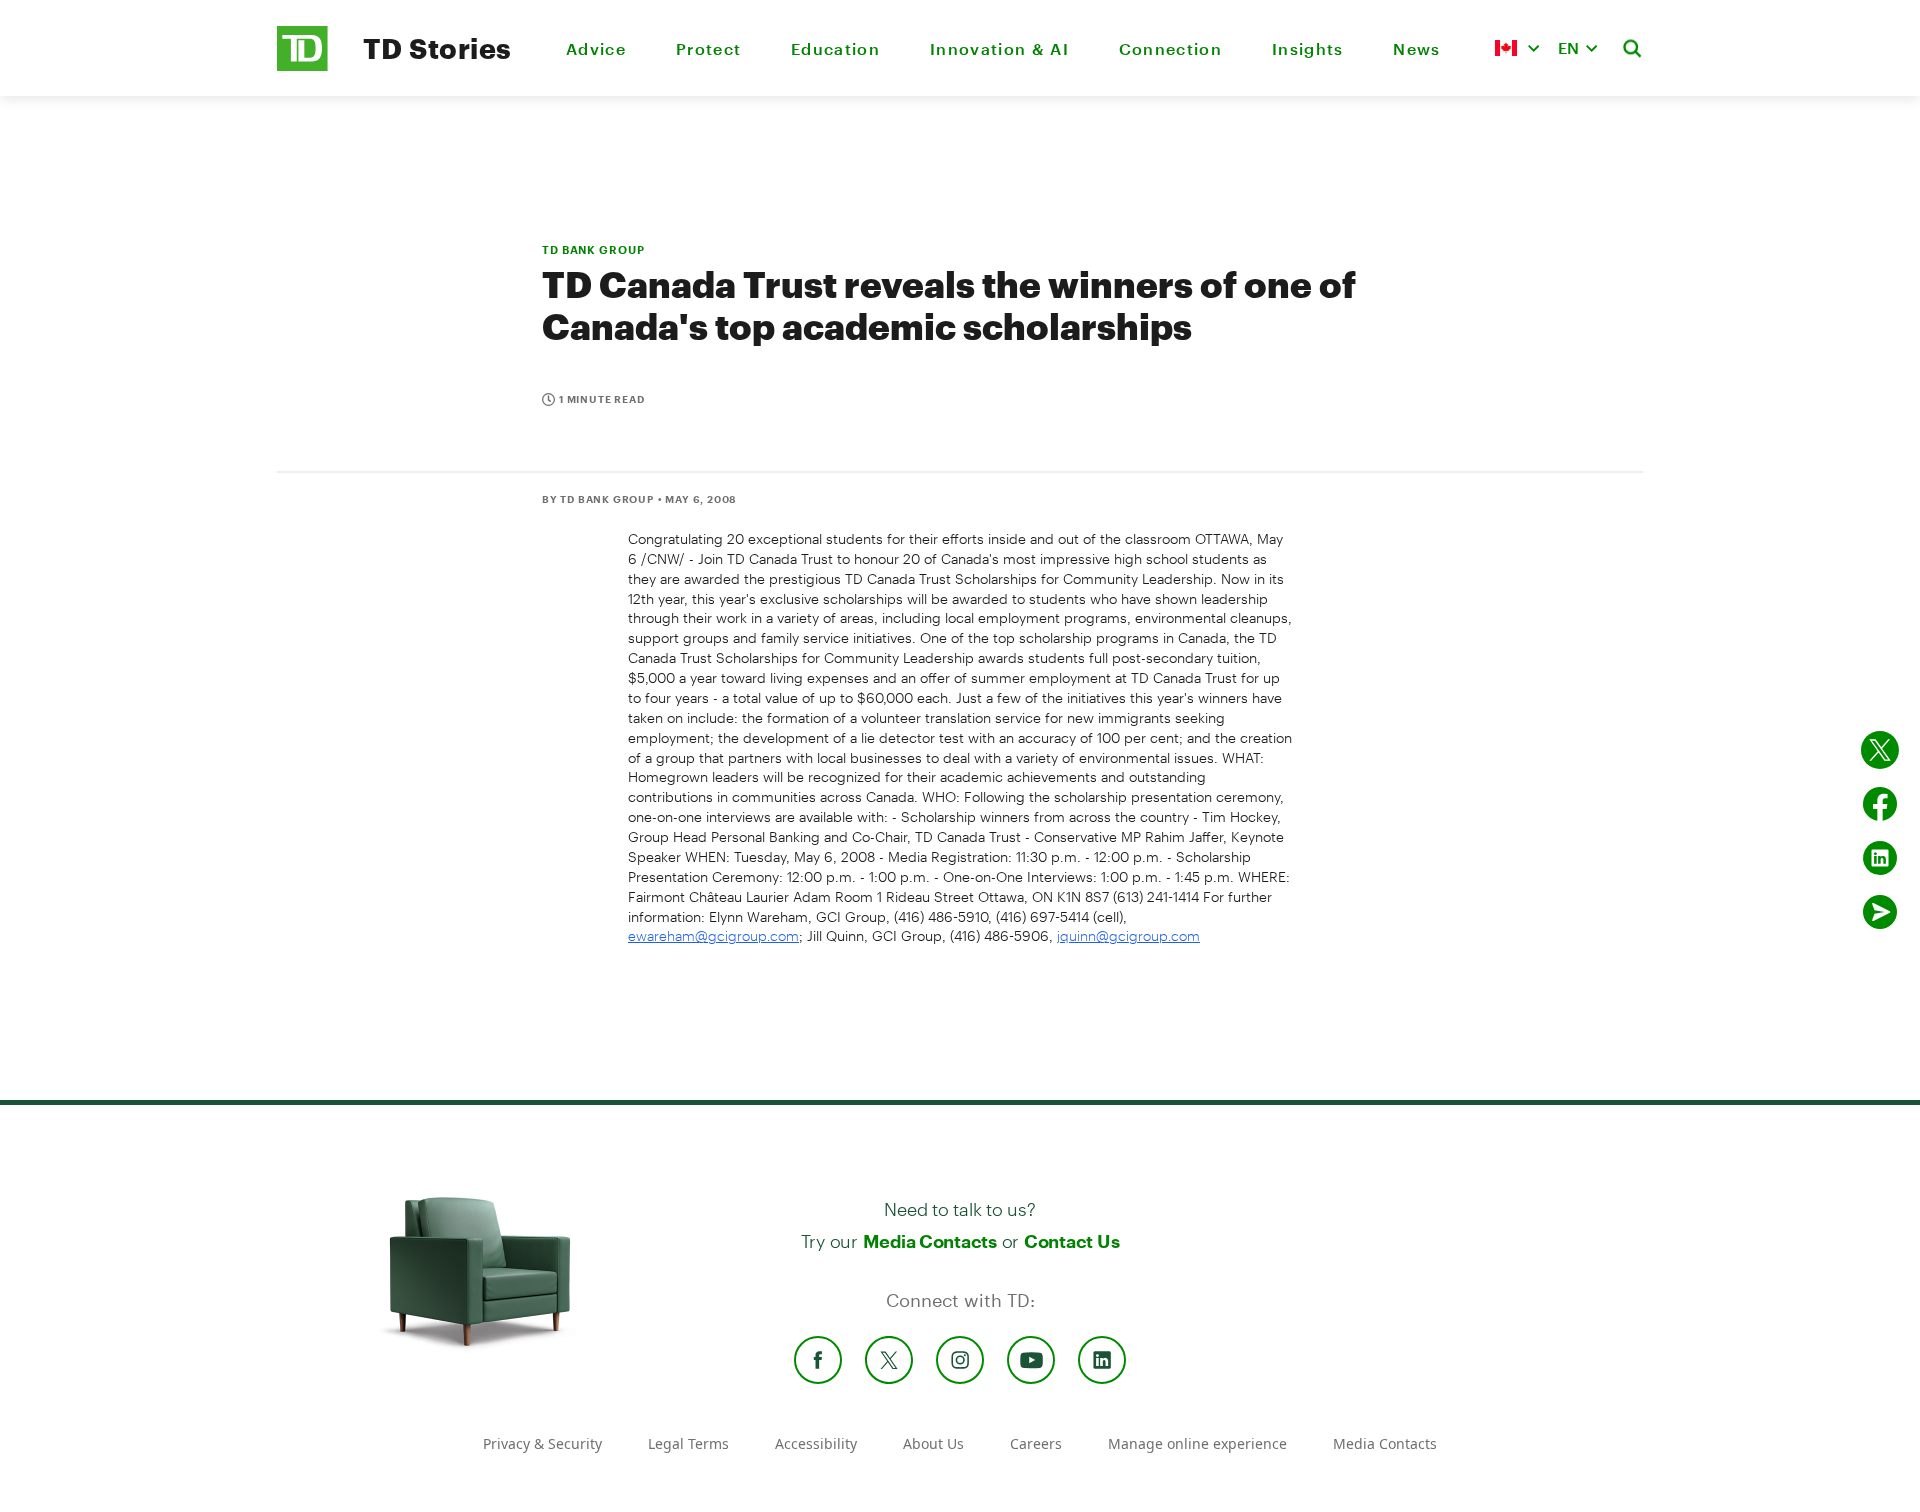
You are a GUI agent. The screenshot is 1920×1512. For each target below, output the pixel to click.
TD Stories (437, 48)
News (1416, 48)
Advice (596, 48)
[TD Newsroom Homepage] (302, 65)
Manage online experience (1197, 1443)
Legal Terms (688, 1443)
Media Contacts (930, 1241)
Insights (1308, 48)
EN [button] (1568, 47)
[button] (1517, 48)
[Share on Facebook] (1880, 804)
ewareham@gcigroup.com (713, 935)
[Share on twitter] (1880, 750)
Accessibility (816, 1443)
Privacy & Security (542, 1443)
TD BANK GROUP (593, 249)
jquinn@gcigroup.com (1128, 935)
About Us (933, 1443)
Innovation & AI (999, 48)
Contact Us (1071, 1241)
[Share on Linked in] (1880, 858)
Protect (708, 48)
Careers (1036, 1443)
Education (835, 48)
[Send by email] (1880, 912)
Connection (1170, 48)
